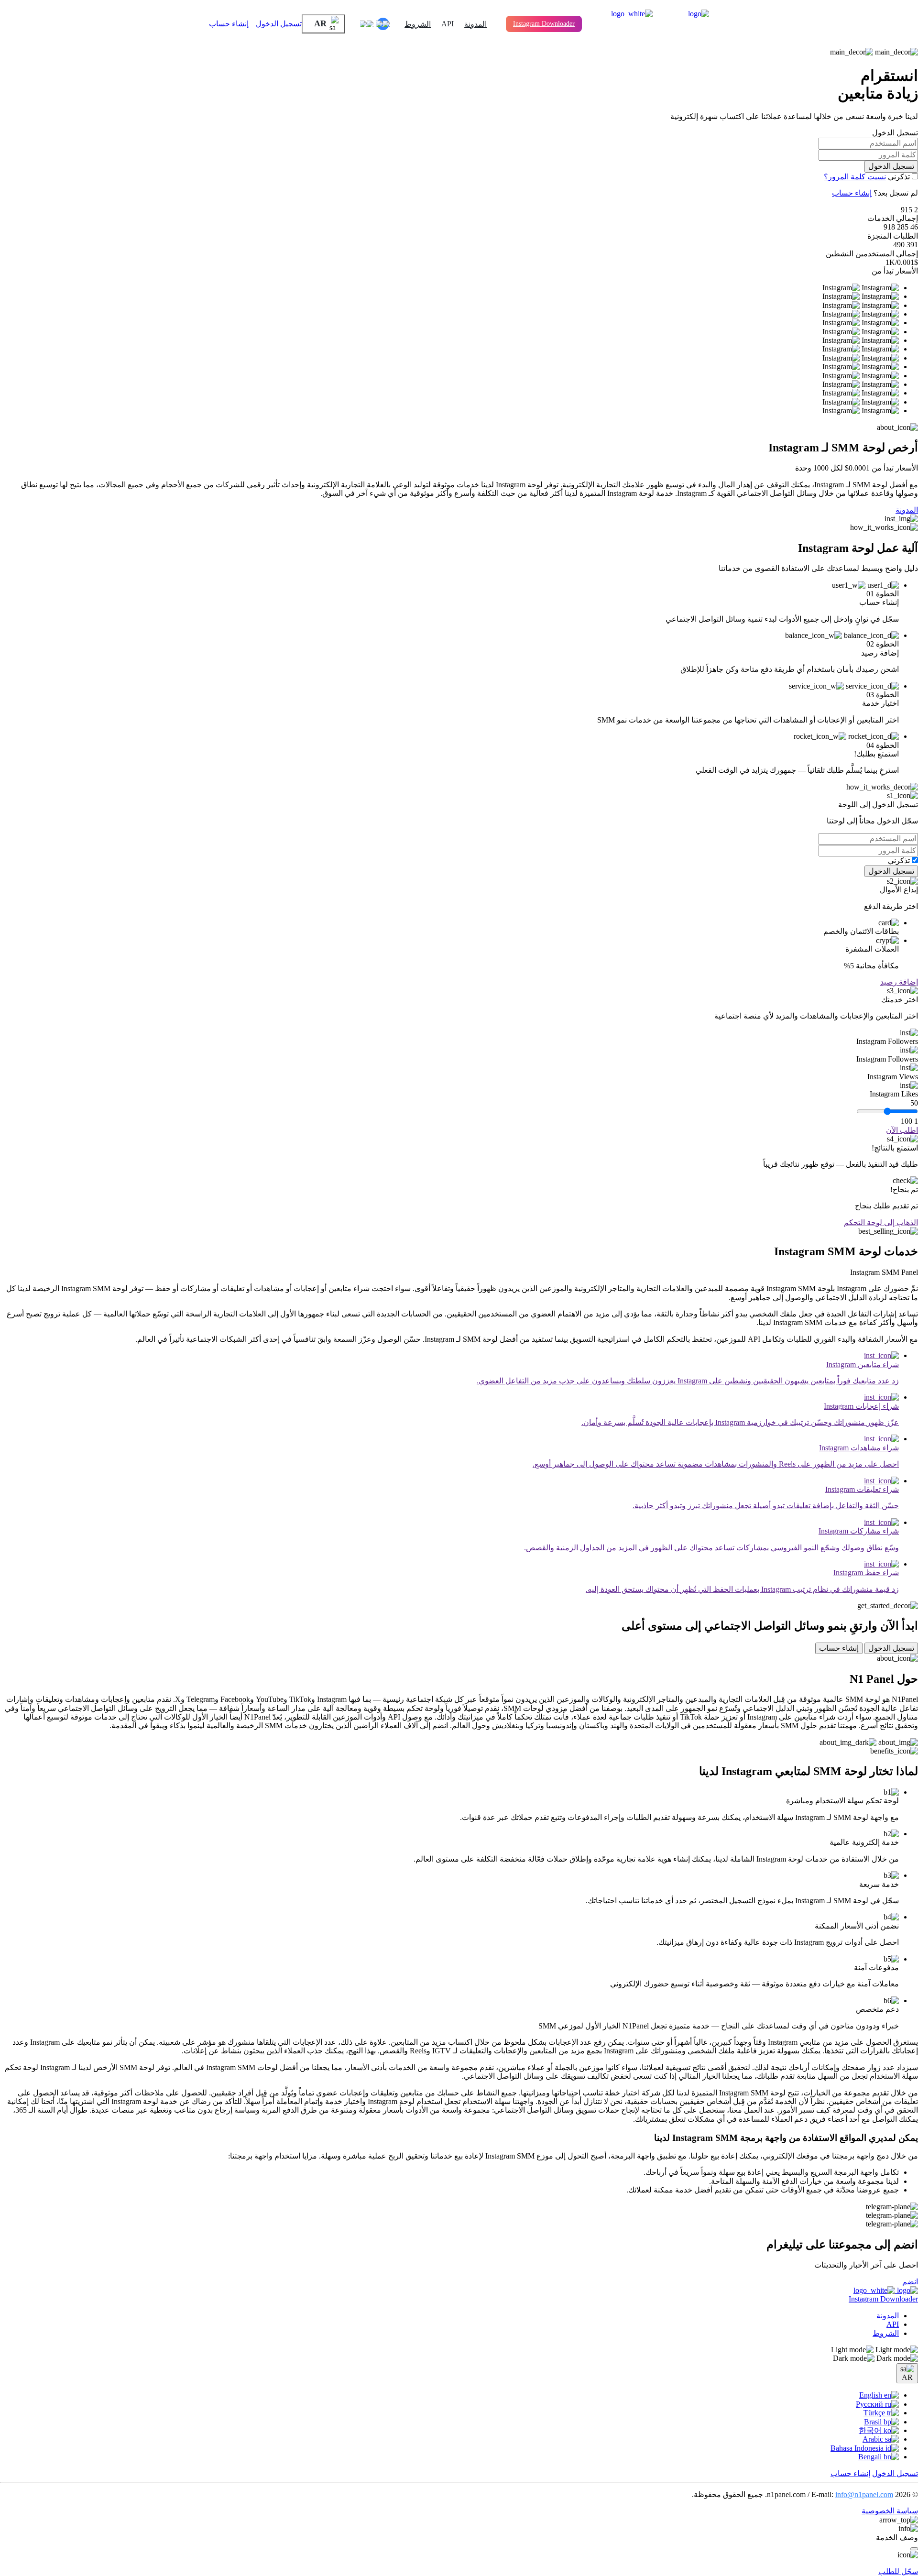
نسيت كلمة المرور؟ (855, 177)
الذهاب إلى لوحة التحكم (881, 1222)
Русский (870, 2404)
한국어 (871, 2430)
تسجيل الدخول (279, 24)
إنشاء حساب (229, 24)
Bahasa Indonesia (858, 2448)
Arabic (874, 2439)
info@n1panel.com (864, 2494)
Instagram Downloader (544, 24)
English (872, 2395)
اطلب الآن (902, 1130)
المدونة (475, 24)
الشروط (418, 24)
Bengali (871, 2457)
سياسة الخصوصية (890, 2511)
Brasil (874, 2422)
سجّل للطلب (898, 2571)
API (448, 24)
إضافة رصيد (899, 982)
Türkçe (875, 2413)
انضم (910, 2282)
